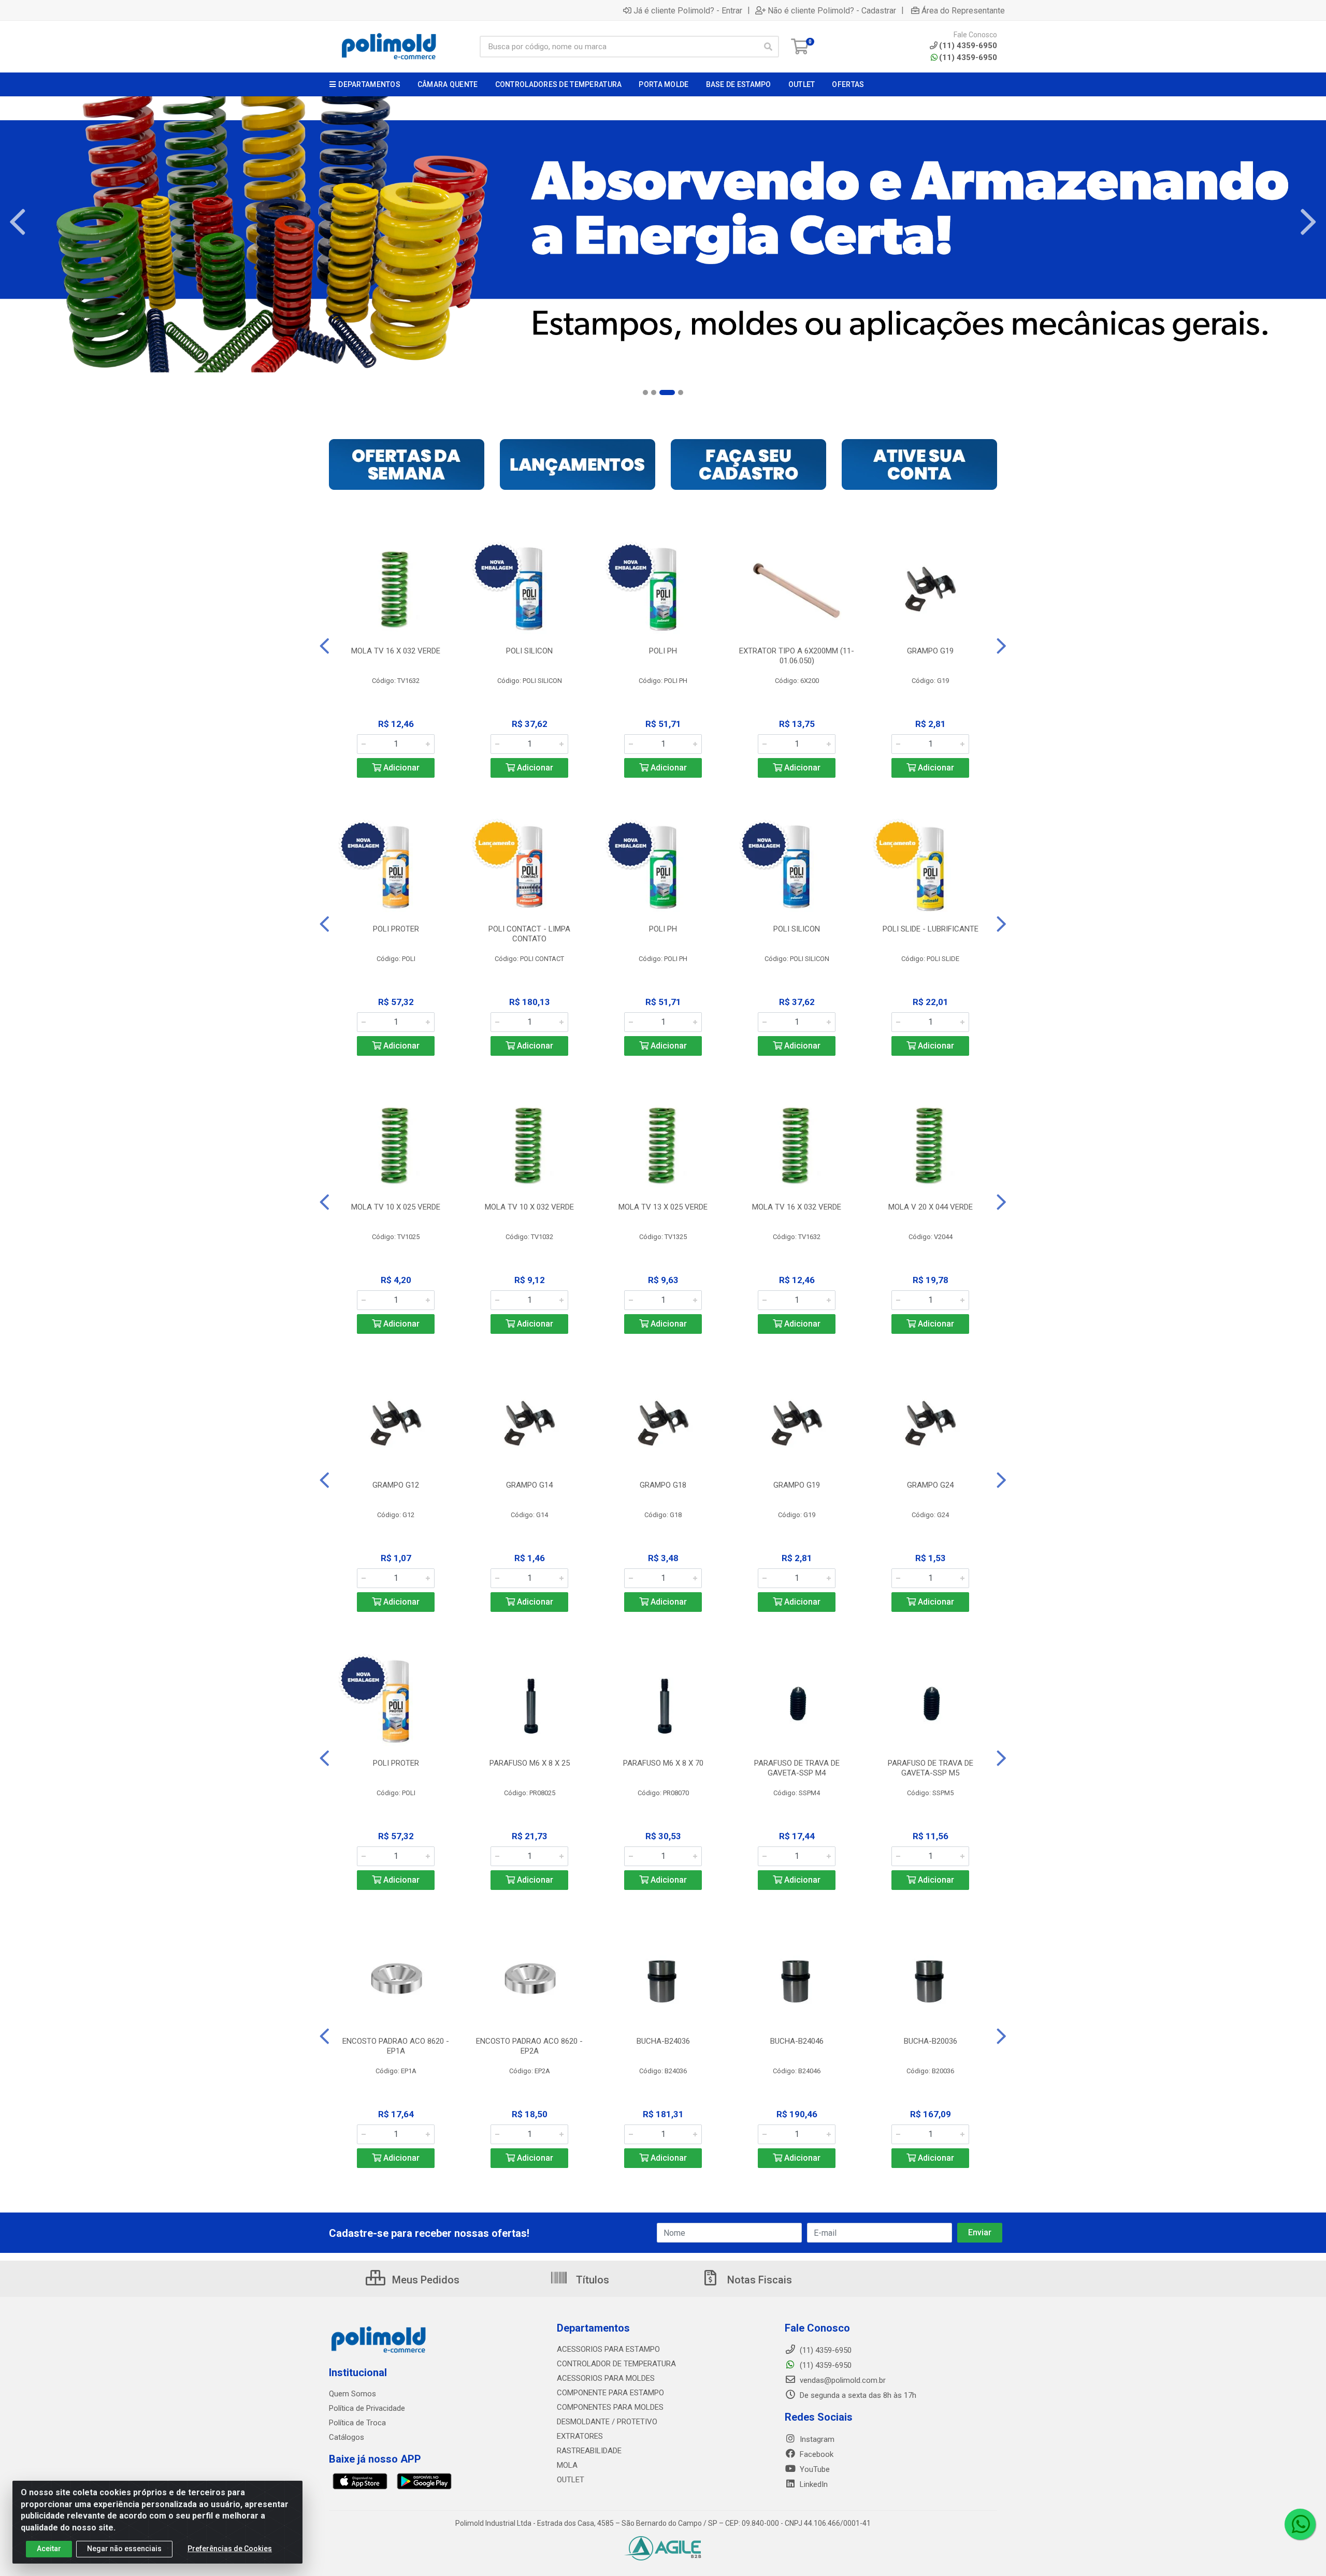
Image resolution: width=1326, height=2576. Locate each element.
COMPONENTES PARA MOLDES (610, 2407)
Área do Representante (963, 10)
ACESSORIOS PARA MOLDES (606, 2378)
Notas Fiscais (758, 2280)
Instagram (816, 2439)
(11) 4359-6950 (968, 57)
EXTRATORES (580, 2436)
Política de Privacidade (367, 2408)
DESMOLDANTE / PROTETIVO (607, 2422)
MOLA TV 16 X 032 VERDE (396, 651)
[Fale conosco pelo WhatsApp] (1300, 2524)
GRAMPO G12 (396, 1485)
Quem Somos (352, 2394)
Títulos (591, 2280)
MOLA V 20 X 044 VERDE (931, 1207)
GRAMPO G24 (930, 1485)
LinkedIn (813, 2484)
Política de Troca (357, 2423)
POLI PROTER (396, 929)
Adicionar (400, 768)
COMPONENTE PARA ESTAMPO (610, 2393)
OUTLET (571, 2480)
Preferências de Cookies (230, 2549)
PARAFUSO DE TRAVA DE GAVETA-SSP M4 (797, 1768)
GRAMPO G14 (529, 1485)
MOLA (567, 2465)
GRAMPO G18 (663, 1485)
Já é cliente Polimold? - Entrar (688, 10)
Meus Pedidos (424, 2280)
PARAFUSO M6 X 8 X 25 (530, 1763)
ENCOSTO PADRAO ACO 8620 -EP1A (396, 2046)
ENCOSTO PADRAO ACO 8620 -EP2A (529, 2046)
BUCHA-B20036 (931, 2041)
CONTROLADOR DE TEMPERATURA (616, 2364)
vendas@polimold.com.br (842, 2380)
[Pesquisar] (768, 47)
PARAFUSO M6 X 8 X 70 (663, 1763)
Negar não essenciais (124, 2549)
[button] (645, 392)
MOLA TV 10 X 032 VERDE (529, 1207)
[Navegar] (18, 222)
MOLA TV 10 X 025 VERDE (396, 1207)
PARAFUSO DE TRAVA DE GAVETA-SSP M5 (931, 1768)
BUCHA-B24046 (797, 2041)
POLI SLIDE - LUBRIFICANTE (931, 929)
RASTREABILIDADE (589, 2451)
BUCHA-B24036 (663, 2041)
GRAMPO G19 (930, 651)
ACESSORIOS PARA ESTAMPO (608, 2349)
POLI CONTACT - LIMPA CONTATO (529, 934)
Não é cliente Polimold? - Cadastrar (832, 10)
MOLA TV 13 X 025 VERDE (663, 1207)
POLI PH (663, 651)
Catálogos (347, 2437)
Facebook (816, 2454)
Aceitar (49, 2549)
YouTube (814, 2469)
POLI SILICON (529, 651)
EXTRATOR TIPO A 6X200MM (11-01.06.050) (797, 656)
